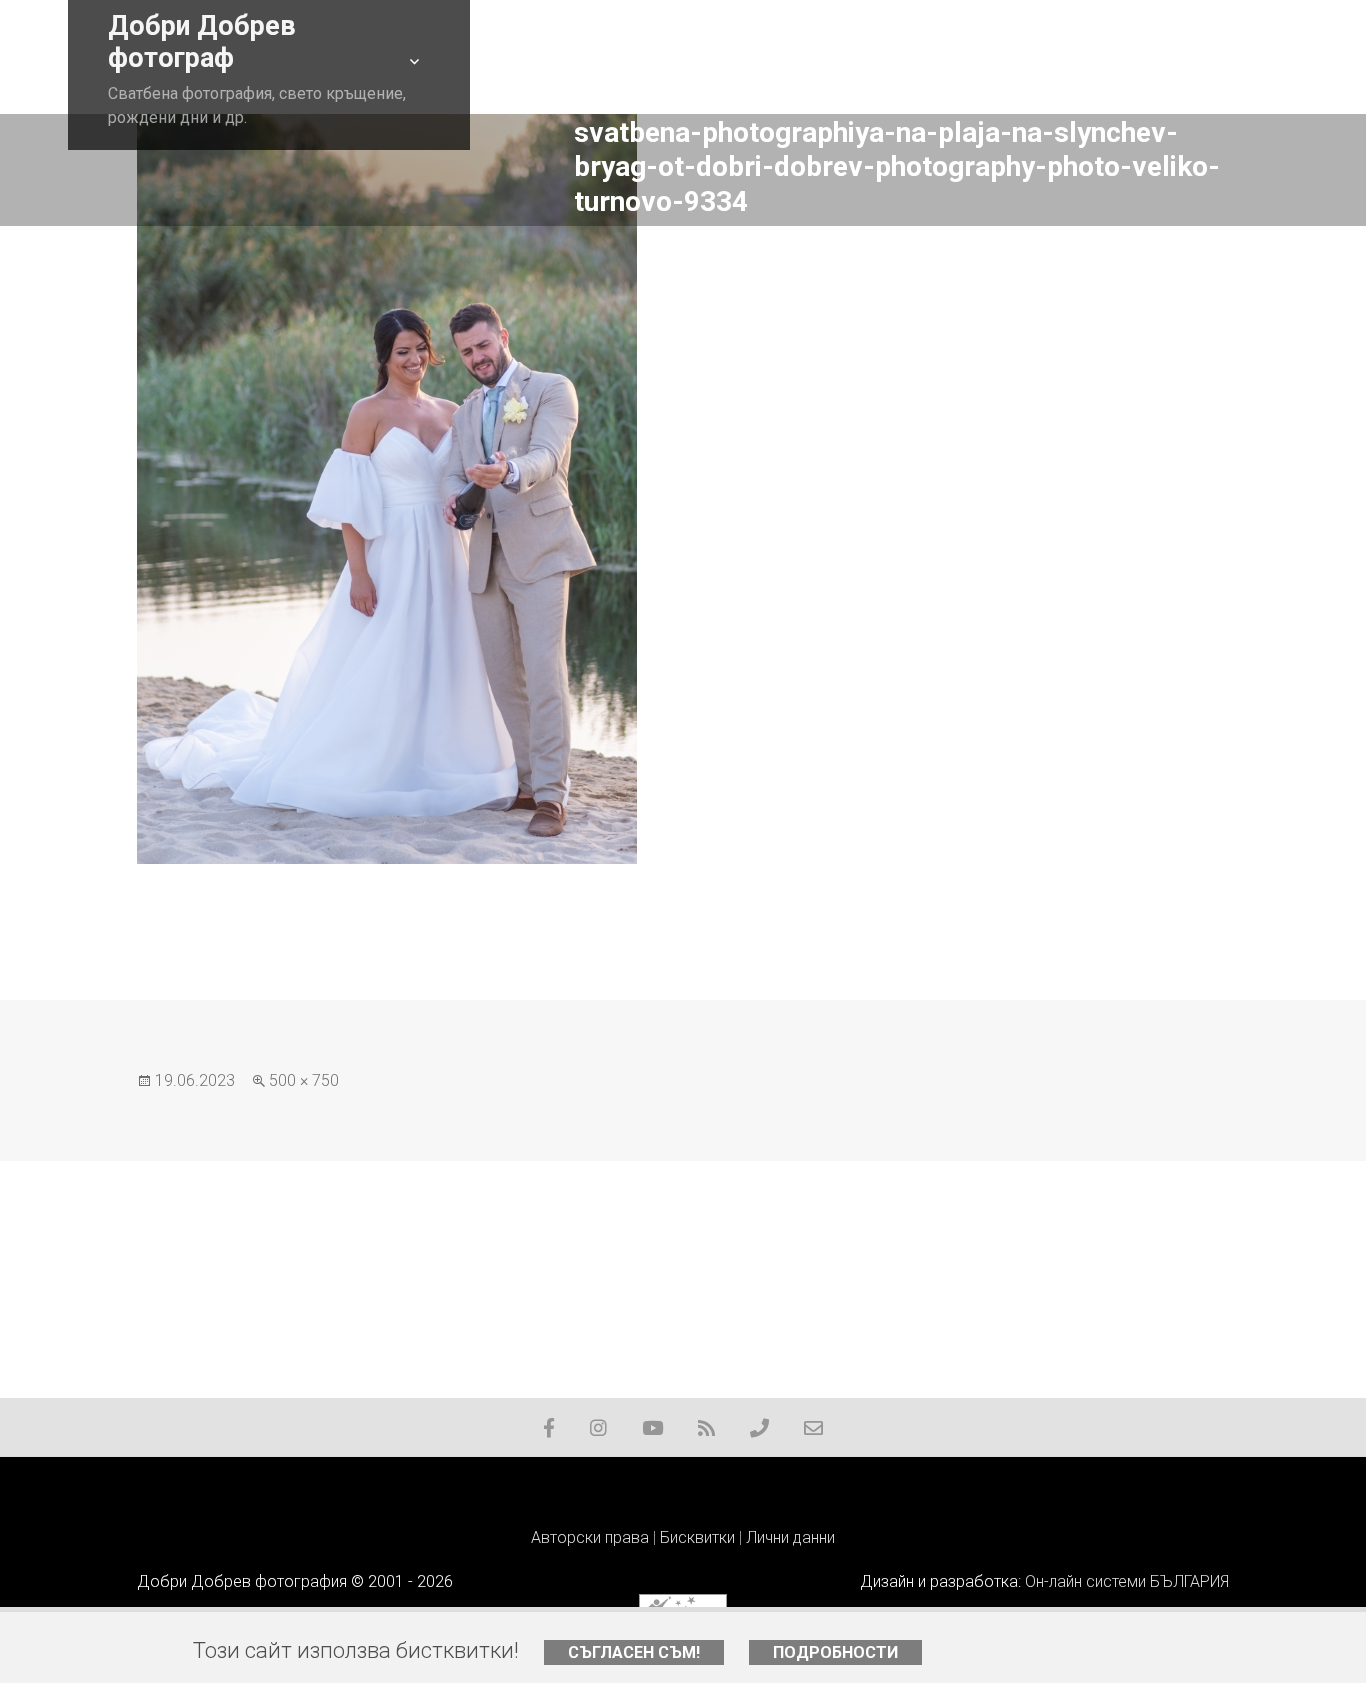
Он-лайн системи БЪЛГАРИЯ (1127, 1581)
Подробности (835, 1652)
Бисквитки (697, 1537)
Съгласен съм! (634, 1652)
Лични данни (790, 1537)
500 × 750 (304, 1080)
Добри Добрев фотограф (202, 42)
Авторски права (590, 1537)
